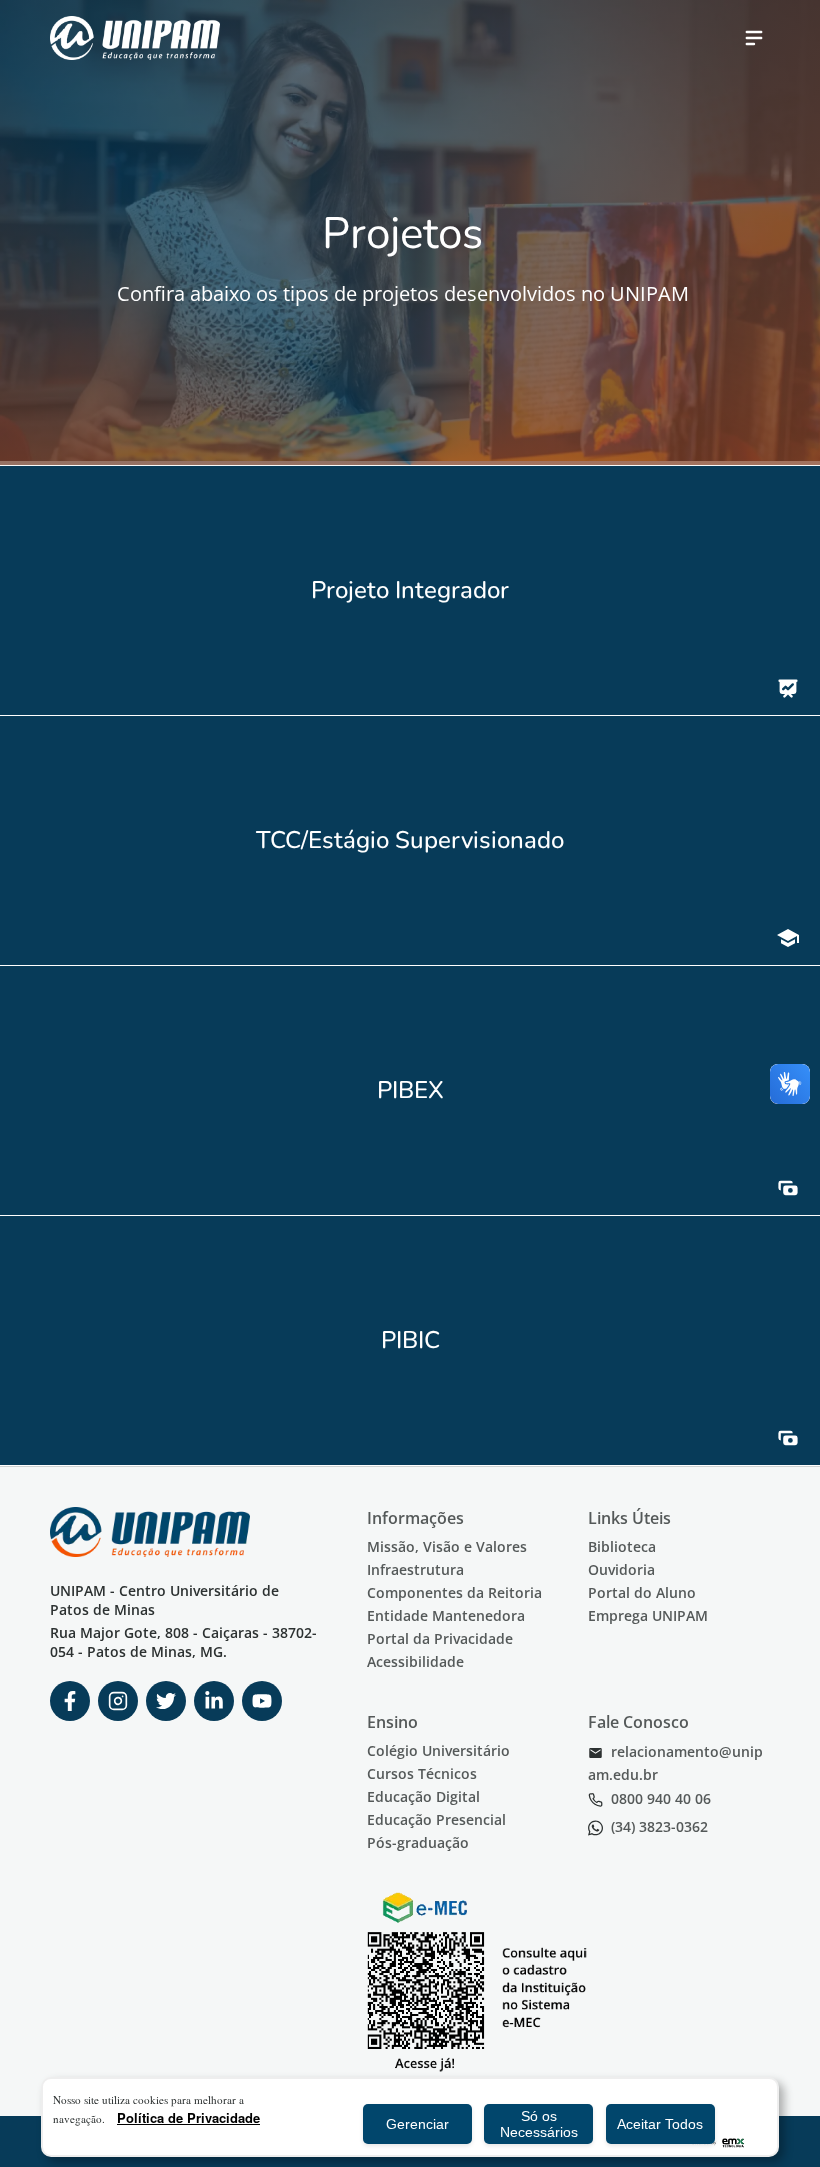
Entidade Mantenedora (446, 1615)
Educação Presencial (436, 1819)
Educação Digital (423, 1796)
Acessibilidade (415, 1661)
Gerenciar (417, 2124)
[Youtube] (262, 1701)
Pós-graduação (418, 1842)
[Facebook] (70, 1701)
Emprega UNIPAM (648, 1615)
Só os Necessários (539, 2124)
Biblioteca (622, 1546)
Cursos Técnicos (422, 1773)
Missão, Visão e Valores (447, 1546)
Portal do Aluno (642, 1592)
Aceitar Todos (660, 2124)
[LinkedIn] (214, 1701)
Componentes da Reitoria (454, 1592)
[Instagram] (118, 1701)
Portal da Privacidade (440, 1638)
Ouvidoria (621, 1569)
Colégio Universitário (438, 1750)
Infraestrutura (415, 1569)
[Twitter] (166, 1701)
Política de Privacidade (188, 2117)
